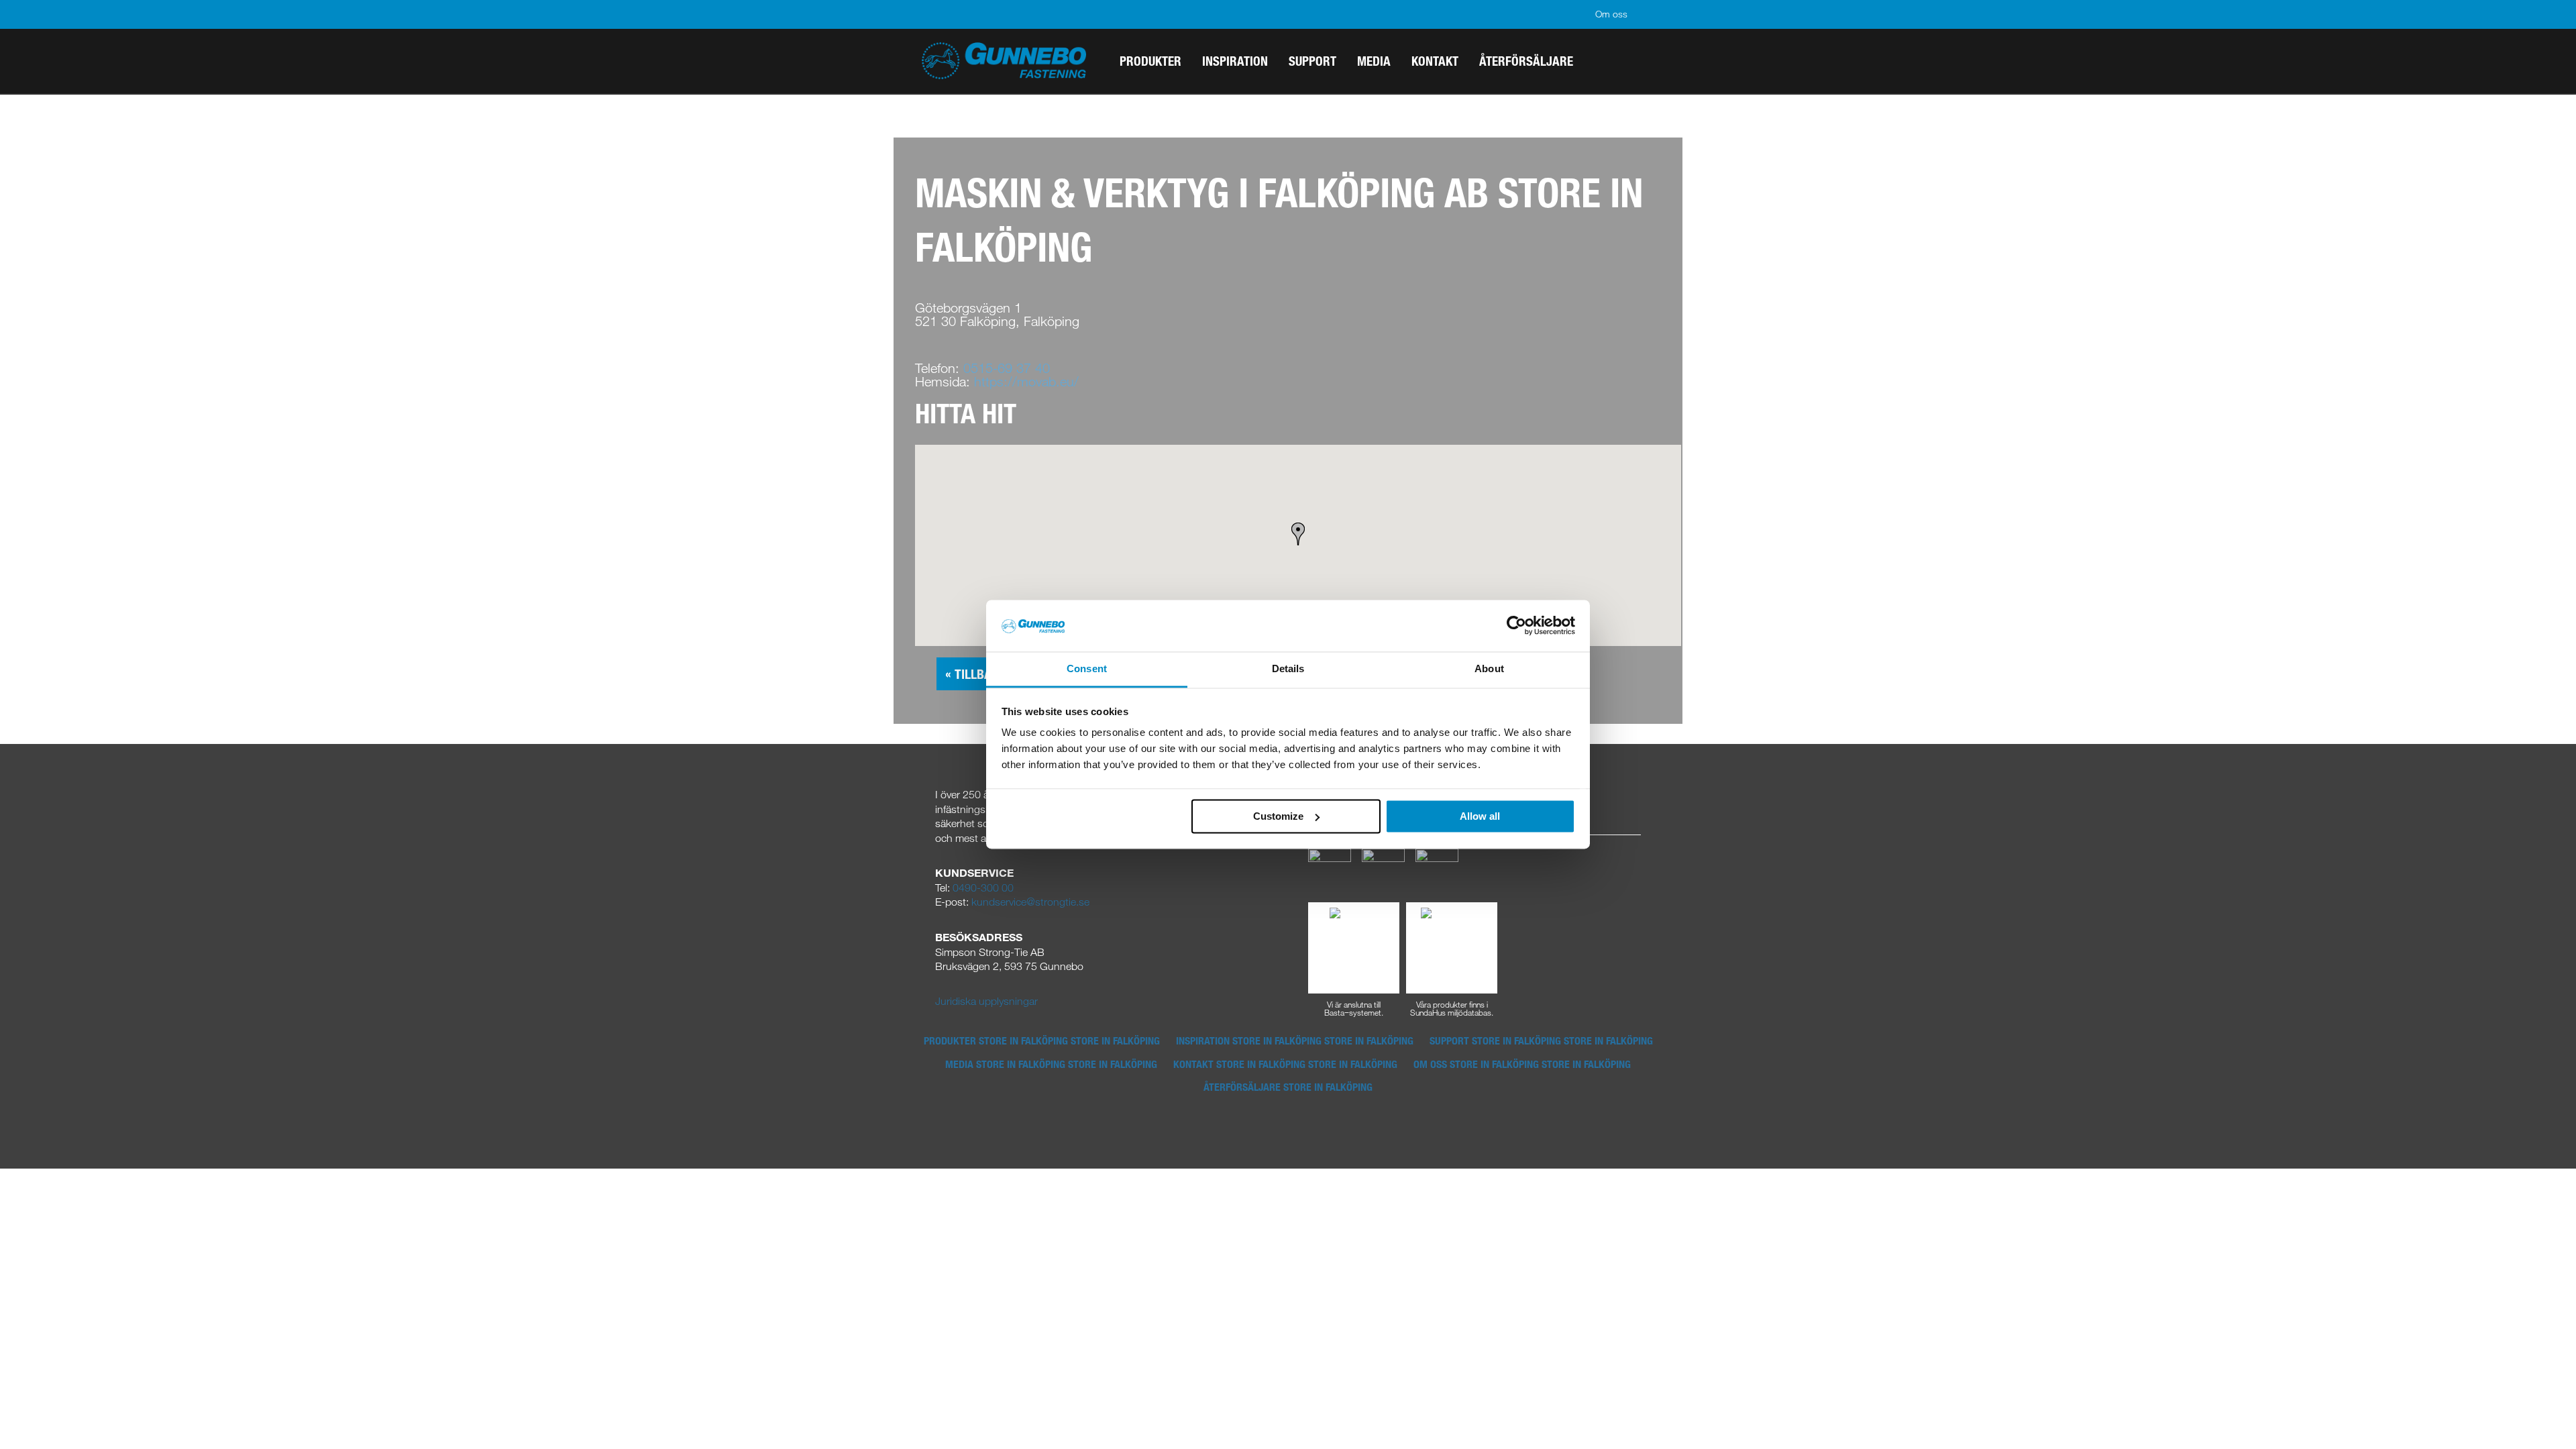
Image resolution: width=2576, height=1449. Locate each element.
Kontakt (1285, 1064)
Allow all (1480, 816)
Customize (1278, 816)
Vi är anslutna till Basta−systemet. (1354, 1008)
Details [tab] (1288, 668)
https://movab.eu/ (1026, 381)
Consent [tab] (1087, 668)
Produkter (1042, 1040)
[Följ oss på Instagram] (1383, 869)
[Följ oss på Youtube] (1437, 869)
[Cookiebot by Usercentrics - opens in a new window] (1516, 626)
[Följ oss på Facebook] (1330, 869)
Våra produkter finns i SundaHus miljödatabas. (1452, 1008)
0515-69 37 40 (1007, 368)
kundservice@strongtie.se (1030, 902)
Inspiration (1295, 1040)
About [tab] (1489, 668)
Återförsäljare (1288, 1087)
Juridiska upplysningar (986, 1001)
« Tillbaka (976, 674)
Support (1541, 1040)
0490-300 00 (983, 888)
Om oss (1611, 14)
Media (1051, 1064)
